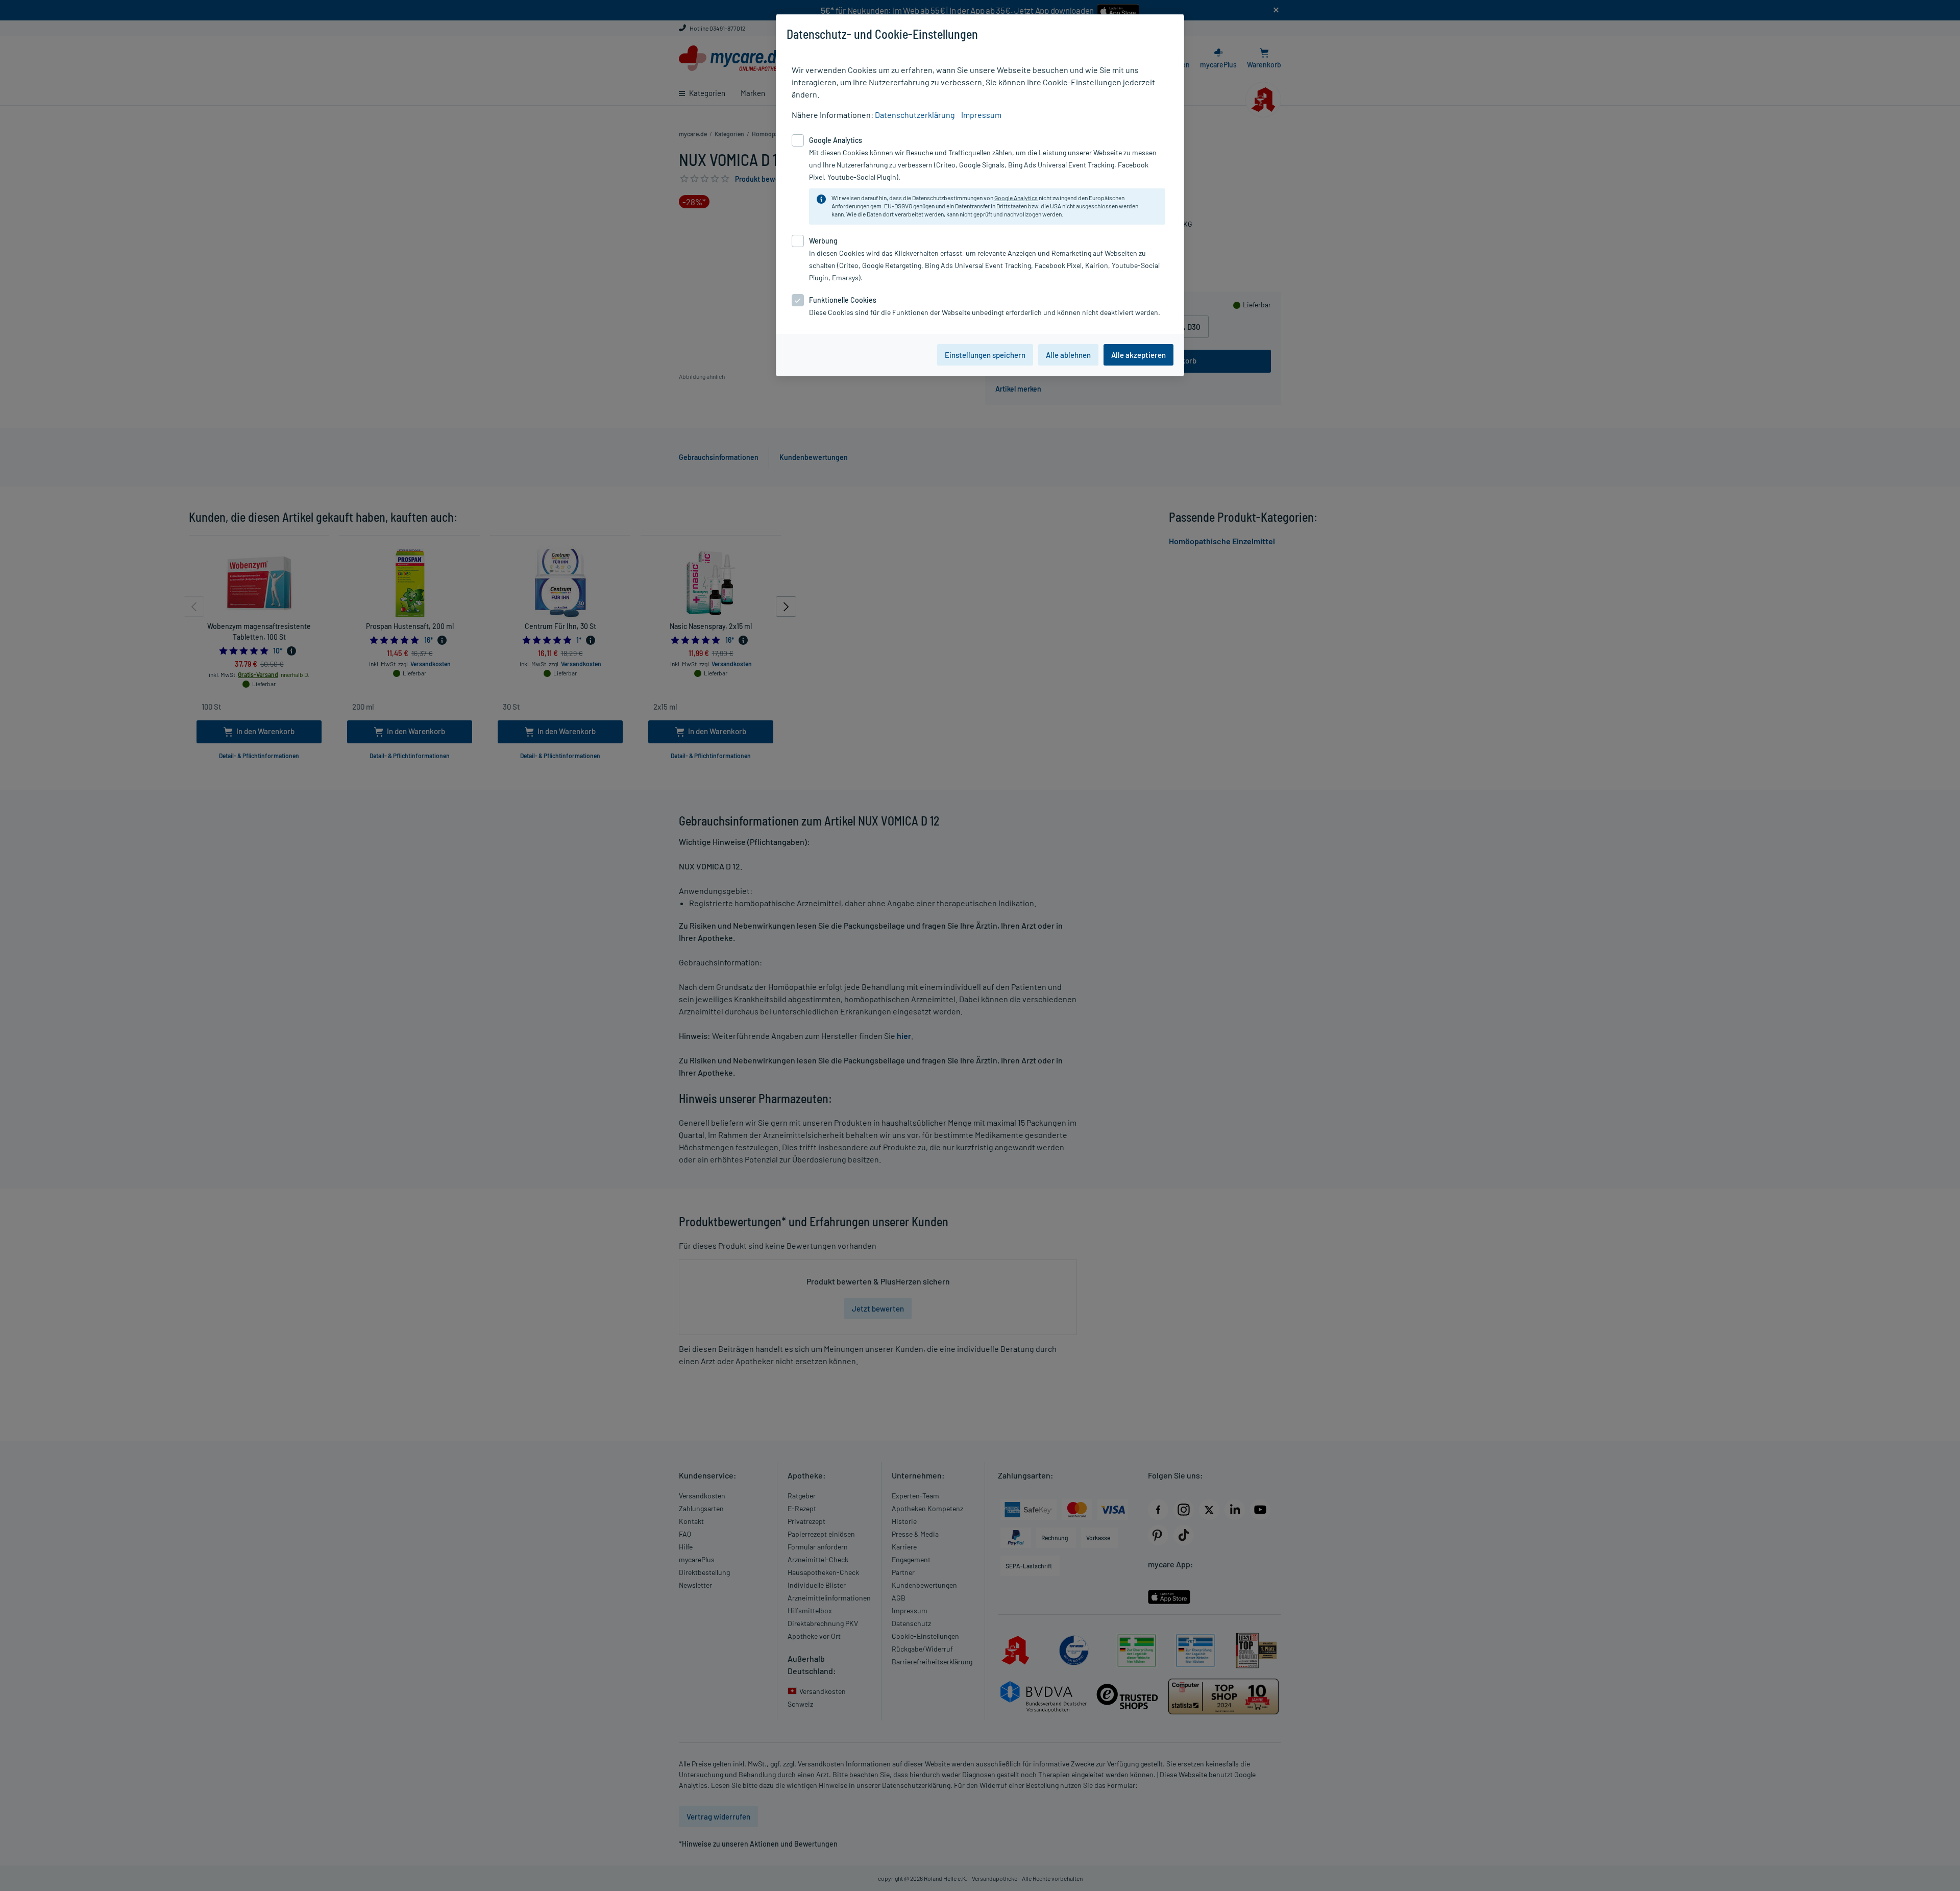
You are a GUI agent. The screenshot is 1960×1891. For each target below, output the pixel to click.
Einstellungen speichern (985, 355)
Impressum (981, 115)
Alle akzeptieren (1138, 355)
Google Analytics (1016, 198)
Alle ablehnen (1068, 355)
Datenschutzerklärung (915, 115)
